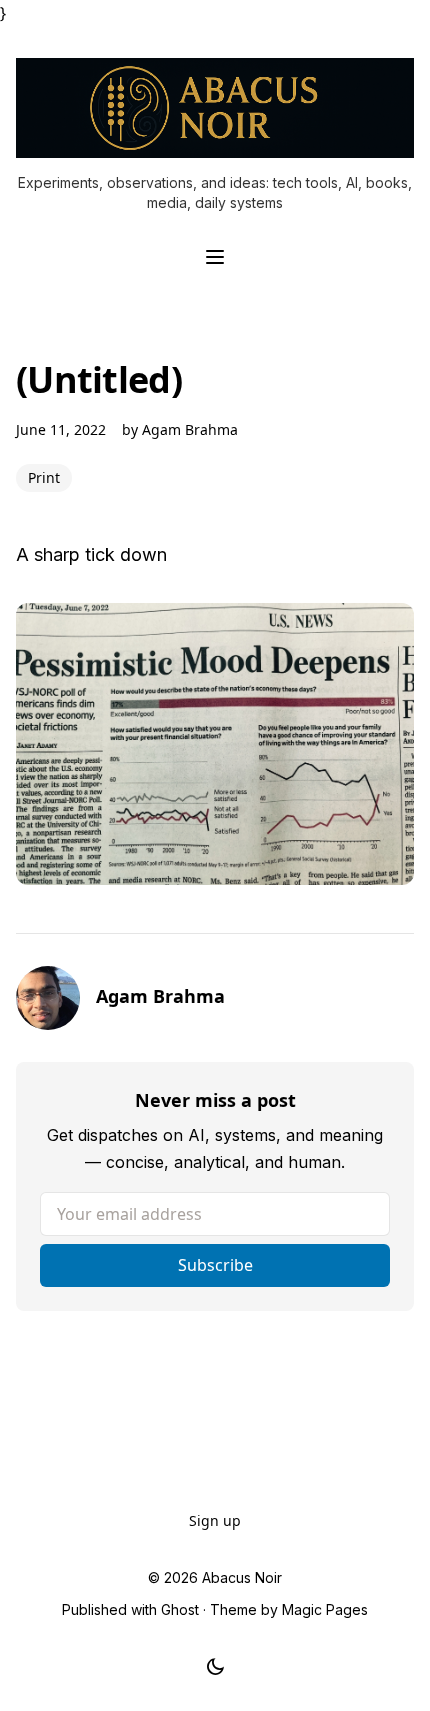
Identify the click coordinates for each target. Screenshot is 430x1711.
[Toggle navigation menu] (215, 257)
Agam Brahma (190, 429)
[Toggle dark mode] (215, 1667)
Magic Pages (325, 1609)
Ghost (180, 1609)
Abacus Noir (242, 1577)
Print (44, 477)
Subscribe (215, 1265)
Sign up (215, 1520)
